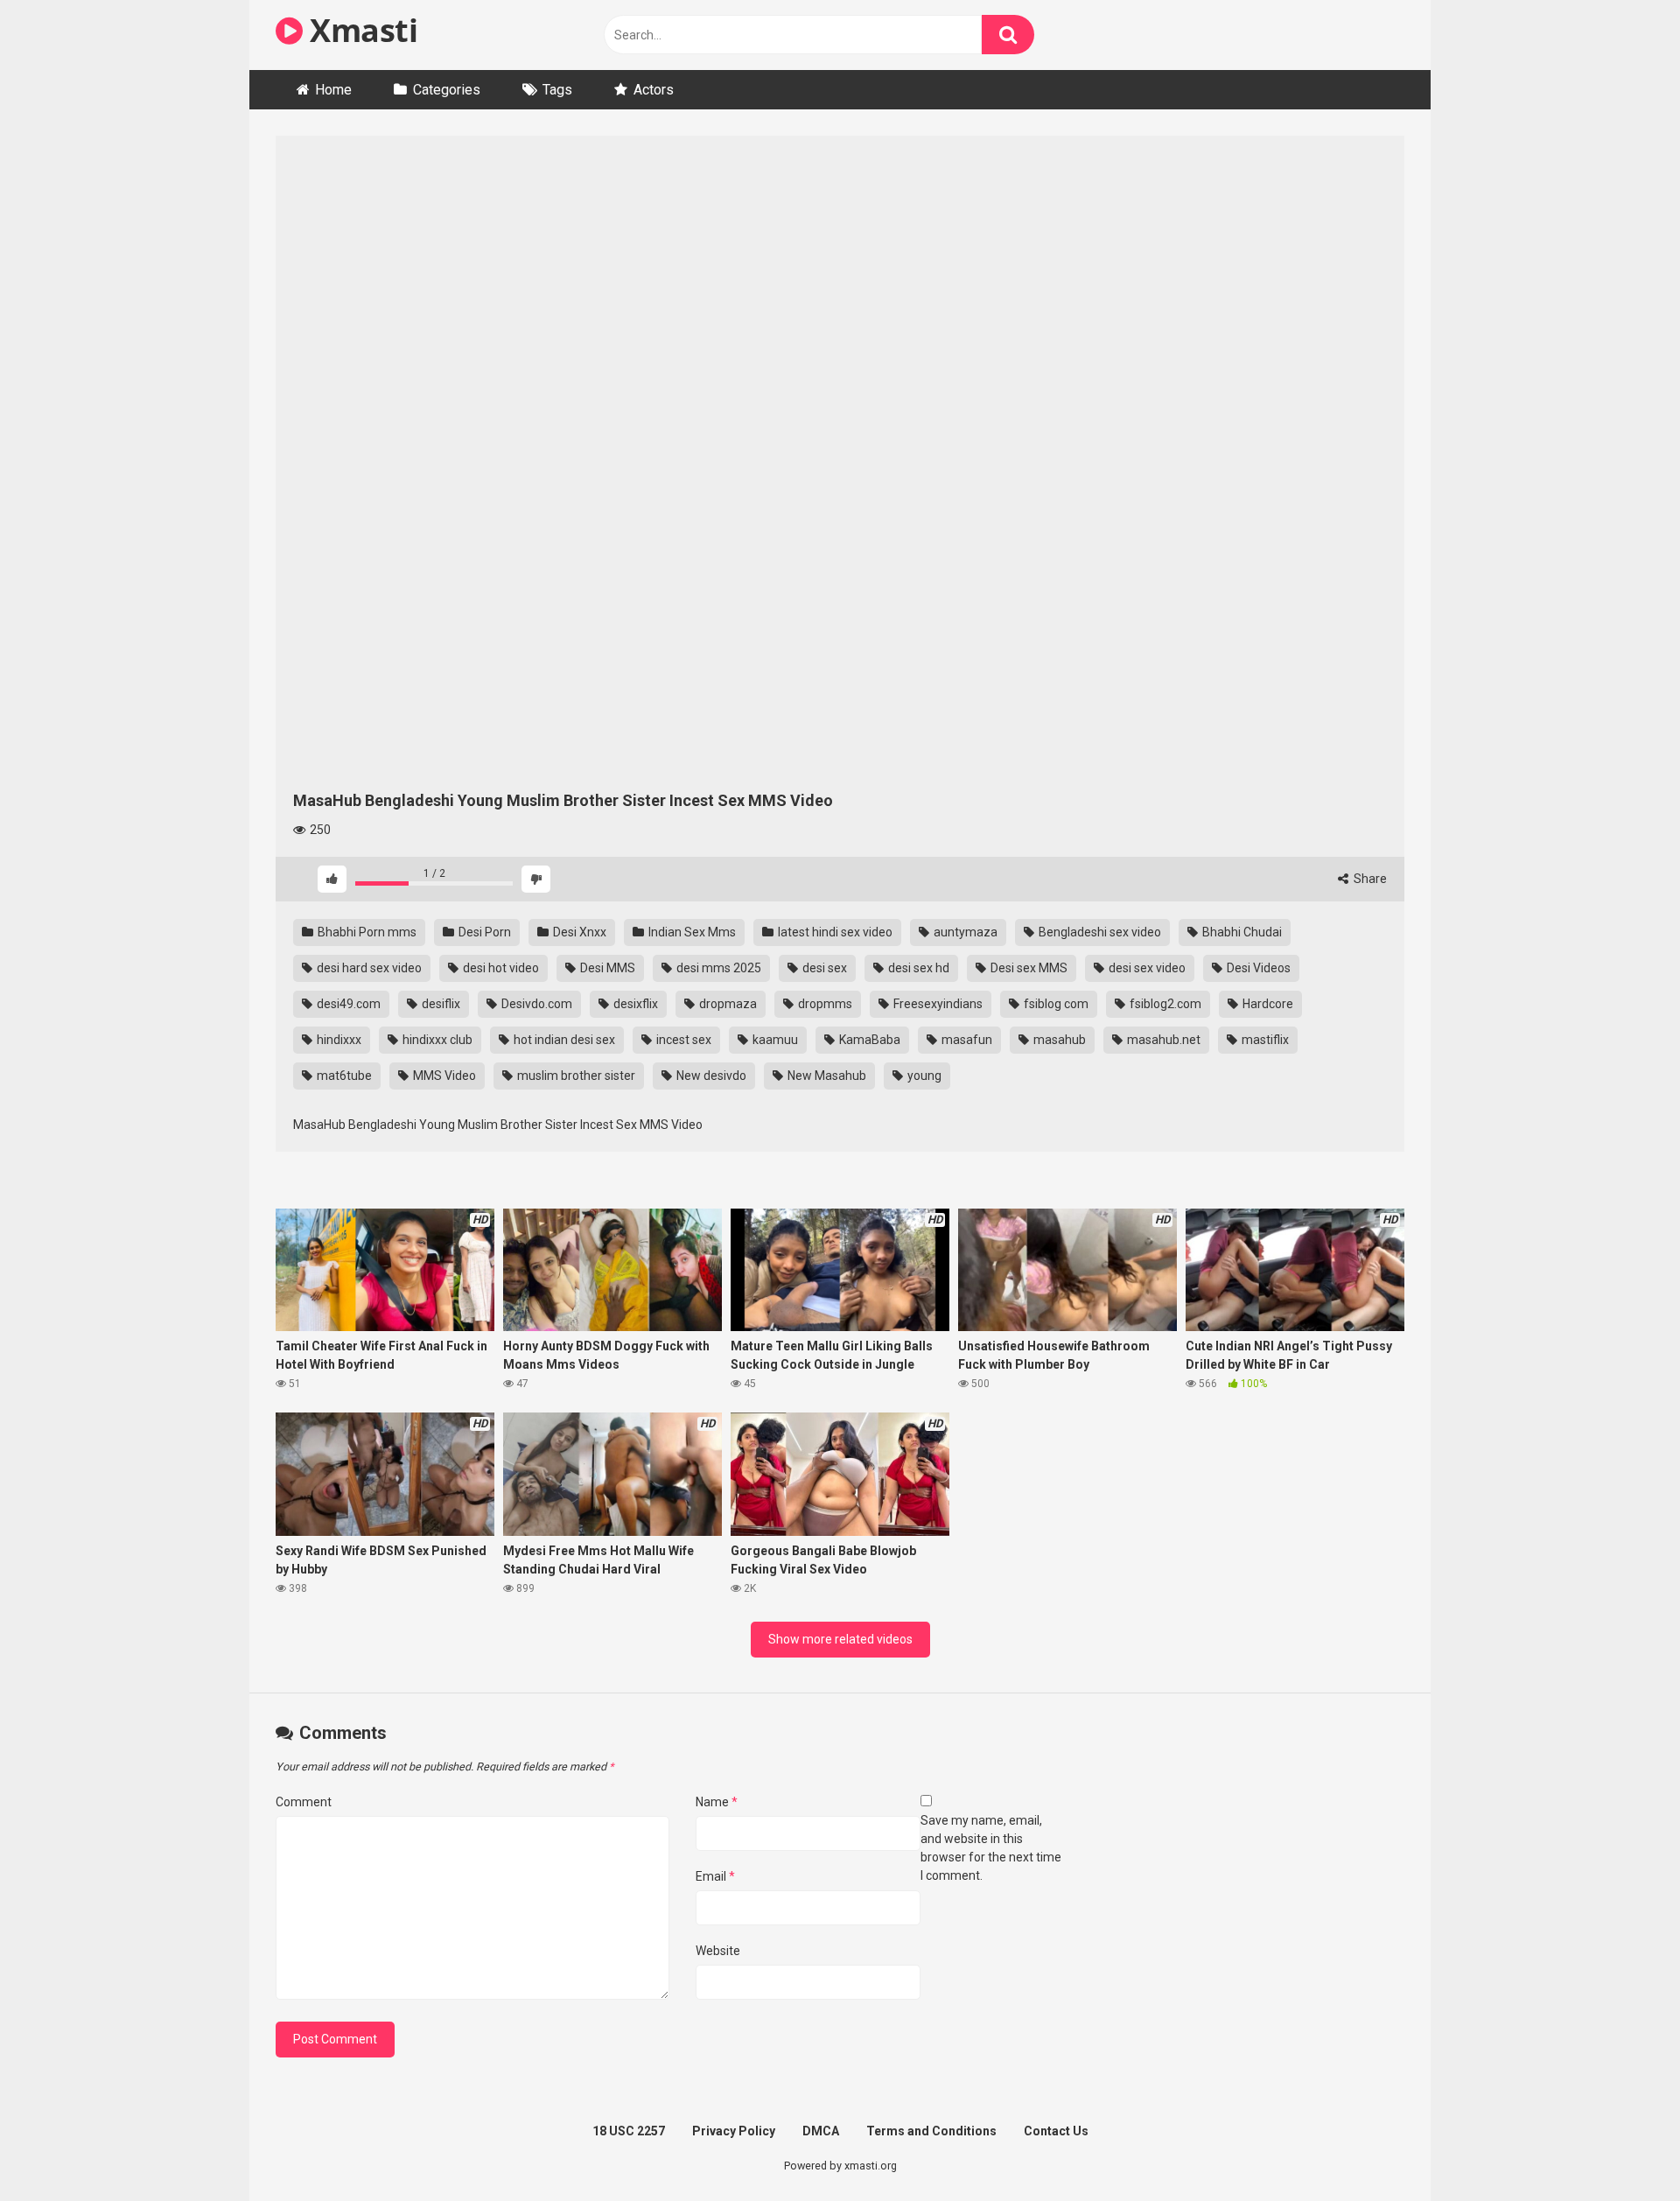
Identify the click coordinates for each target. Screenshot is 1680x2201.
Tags (557, 90)
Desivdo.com (535, 1004)
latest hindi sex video (834, 932)
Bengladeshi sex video (1099, 932)
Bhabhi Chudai (1241, 932)
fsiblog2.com (1164, 1004)
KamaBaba (868, 1040)
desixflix (634, 1004)
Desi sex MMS (1028, 968)
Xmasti (360, 30)
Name (717, 1802)
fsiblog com (1055, 1004)
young (923, 1076)
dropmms (824, 1004)
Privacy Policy (734, 2131)
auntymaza (964, 932)
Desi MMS (606, 968)
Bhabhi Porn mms (366, 932)
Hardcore (1267, 1004)
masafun (966, 1040)
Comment (304, 1802)
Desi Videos (1257, 968)
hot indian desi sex (563, 1040)
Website (718, 1951)
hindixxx (338, 1040)
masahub (1058, 1040)
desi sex (823, 968)
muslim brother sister (575, 1076)
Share (1369, 879)
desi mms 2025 (717, 968)
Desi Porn (483, 932)
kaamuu (774, 1040)
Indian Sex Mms (691, 932)
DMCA (821, 2131)
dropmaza (727, 1004)
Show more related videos (840, 1639)
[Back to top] (1621, 2148)
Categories (447, 90)
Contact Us (1056, 2131)
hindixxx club (436, 1040)
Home (333, 90)
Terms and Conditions (931, 2131)
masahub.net (1162, 1040)
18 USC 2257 (629, 2131)
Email (715, 1876)
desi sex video (1146, 968)
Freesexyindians (937, 1004)
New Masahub (826, 1076)
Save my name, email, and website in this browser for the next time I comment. (991, 1848)
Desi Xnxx (578, 932)
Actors (654, 90)
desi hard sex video (368, 968)
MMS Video (443, 1076)
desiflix (440, 1004)
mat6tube (343, 1076)
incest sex (682, 1040)
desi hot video (500, 968)
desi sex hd (917, 968)
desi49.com (347, 1004)
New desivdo (710, 1076)
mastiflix (1264, 1040)
